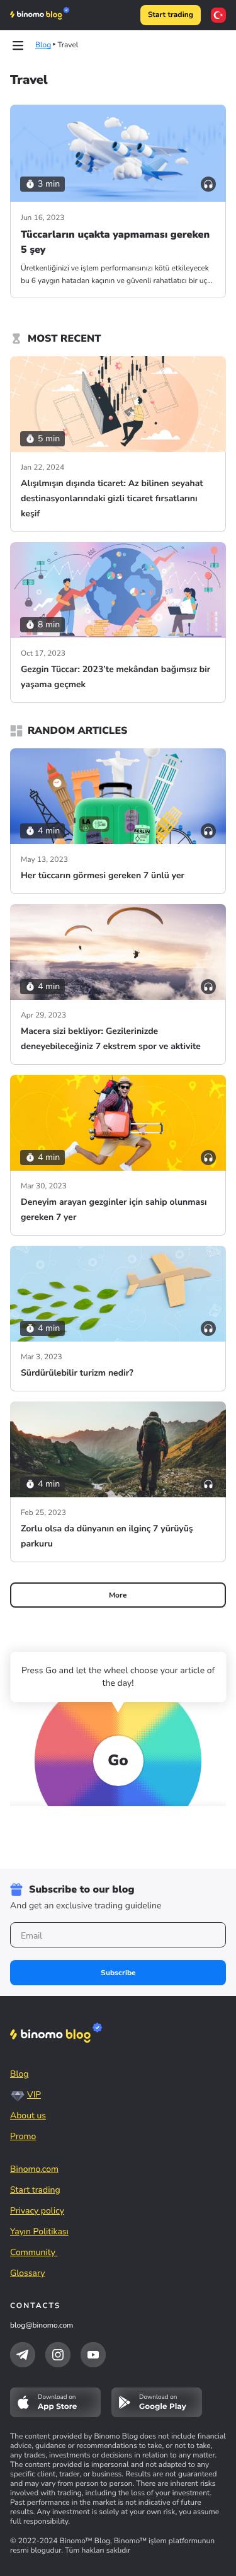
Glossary (28, 2273)
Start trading (171, 15)
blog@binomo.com (42, 2326)
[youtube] (93, 2355)
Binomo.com (34, 2169)
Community (34, 2252)
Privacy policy (37, 2211)
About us (28, 2115)
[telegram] (23, 2355)
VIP (34, 2095)
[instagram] (58, 2355)
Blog (20, 2074)
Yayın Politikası (39, 2231)
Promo (23, 2136)
